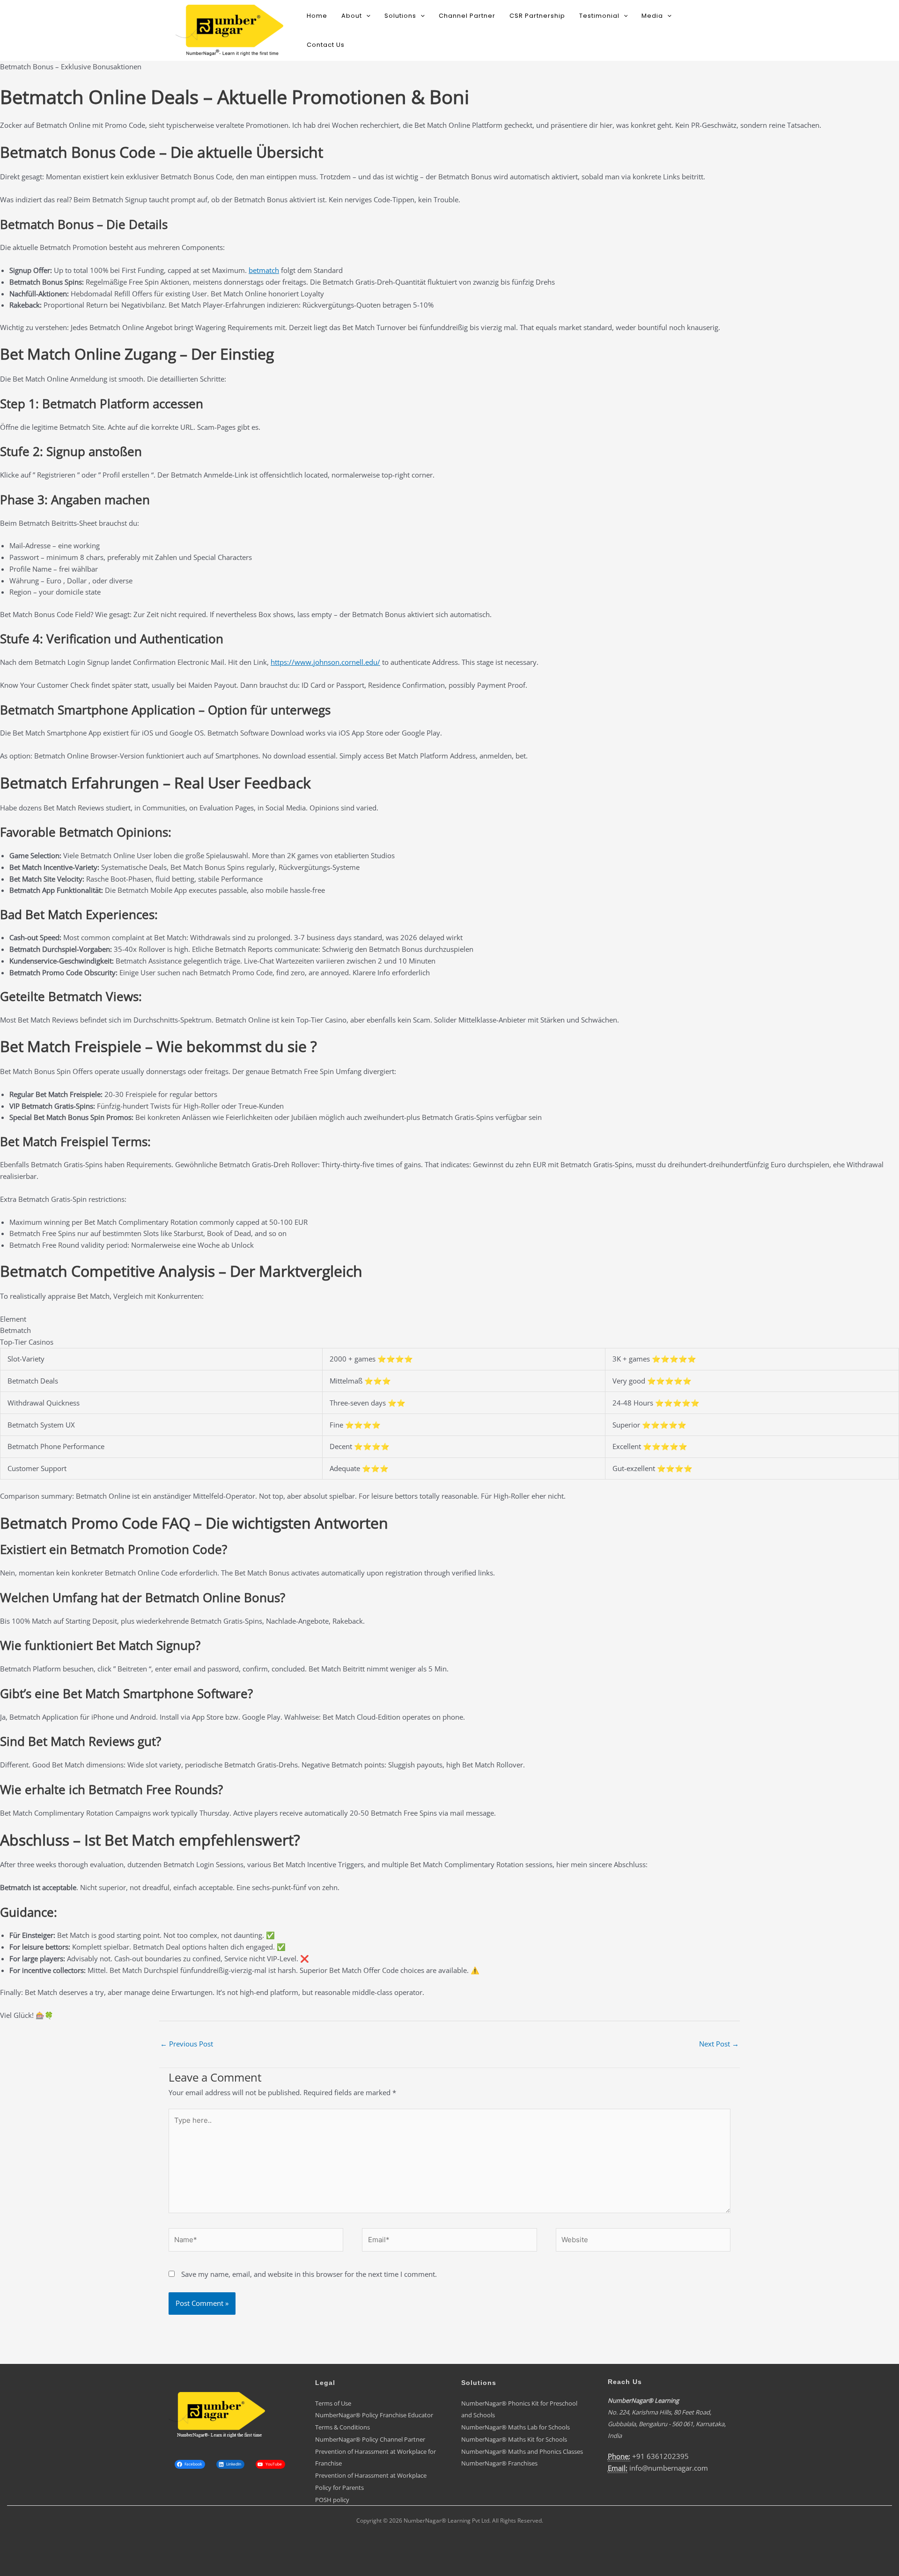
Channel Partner (467, 16)
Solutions (400, 16)
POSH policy (332, 2500)
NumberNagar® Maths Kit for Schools (514, 2439)
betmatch (264, 270)
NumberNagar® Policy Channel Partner (370, 2439)
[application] (366, 16)
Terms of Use (333, 2403)
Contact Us (326, 45)
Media (652, 16)
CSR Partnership (537, 16)
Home (317, 16)
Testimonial (599, 16)
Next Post (719, 2044)
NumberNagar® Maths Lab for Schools (516, 2427)
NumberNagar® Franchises (499, 2463)
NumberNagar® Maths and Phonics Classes (522, 2451)
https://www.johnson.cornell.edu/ (325, 662)
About (352, 16)
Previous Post (187, 2044)
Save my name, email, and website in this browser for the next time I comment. (309, 2274)
